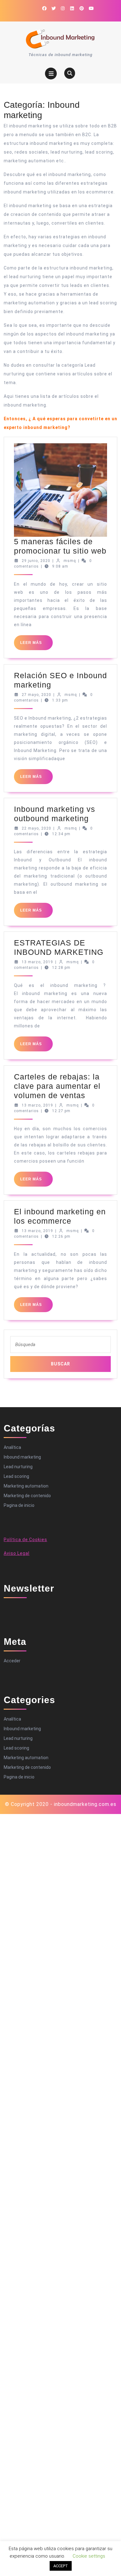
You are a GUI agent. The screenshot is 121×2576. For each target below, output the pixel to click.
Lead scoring (16, 1476)
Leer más (36, 645)
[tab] (51, 74)
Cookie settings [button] (89, 2556)
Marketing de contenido (27, 1496)
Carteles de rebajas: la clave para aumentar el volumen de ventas (57, 1086)
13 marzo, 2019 (37, 962)
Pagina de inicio (19, 1505)
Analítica (12, 1447)
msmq (70, 561)
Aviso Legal (17, 1553)
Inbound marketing (22, 1457)
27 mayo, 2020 (36, 695)
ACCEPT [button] (61, 2566)
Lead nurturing (18, 1467)
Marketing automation (26, 1486)
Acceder (12, 1661)
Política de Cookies (25, 1540)
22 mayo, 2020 (36, 828)
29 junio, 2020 (36, 561)
